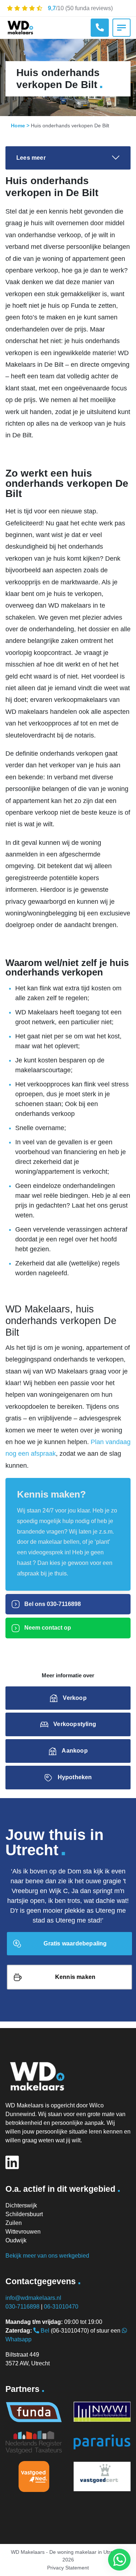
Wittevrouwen (23, 2232)
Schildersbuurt (24, 2214)
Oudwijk (16, 2240)
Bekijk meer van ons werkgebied (47, 2256)
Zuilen (14, 2223)
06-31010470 (61, 2307)
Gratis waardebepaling (75, 1943)
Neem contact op (47, 1628)
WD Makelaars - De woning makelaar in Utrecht (65, 2552)
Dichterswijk (21, 2205)
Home (18, 126)
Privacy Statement (68, 2568)
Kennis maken (75, 1977)
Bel (44, 2331)
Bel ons (52, 1604)
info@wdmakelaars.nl (33, 2298)
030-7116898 (22, 2307)
